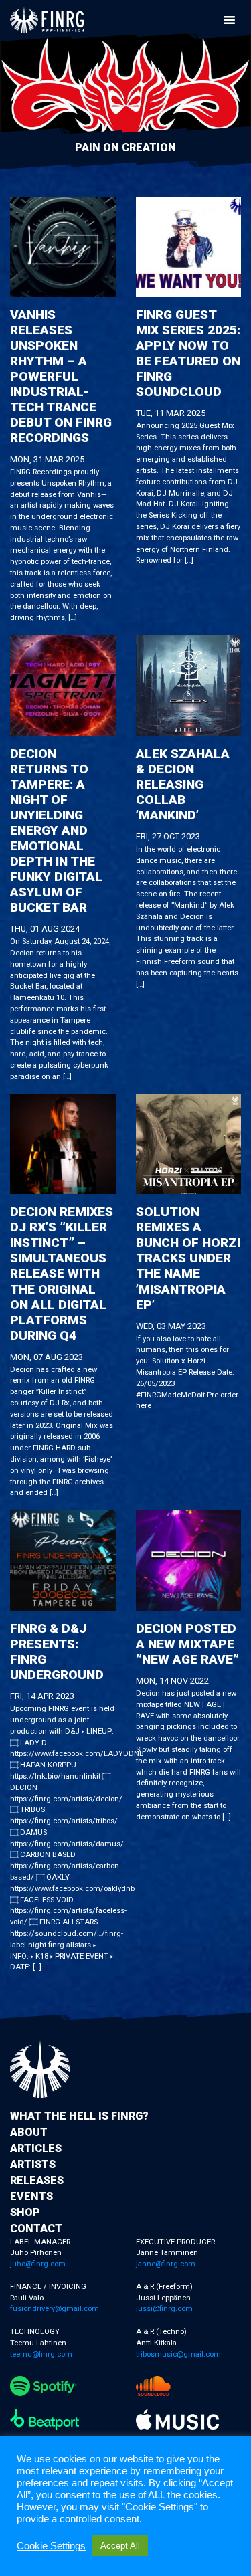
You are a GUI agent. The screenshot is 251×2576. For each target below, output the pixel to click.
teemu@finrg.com (41, 2354)
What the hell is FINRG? (79, 2116)
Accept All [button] (120, 2546)
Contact (36, 2228)
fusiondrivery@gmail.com (55, 2309)
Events (31, 2196)
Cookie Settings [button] (51, 2546)
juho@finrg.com (38, 2264)
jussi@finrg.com (164, 2309)
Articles (36, 2148)
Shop (25, 2212)
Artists (33, 2164)
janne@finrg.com (166, 2264)
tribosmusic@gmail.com (178, 2354)
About (29, 2132)
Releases (37, 2180)
